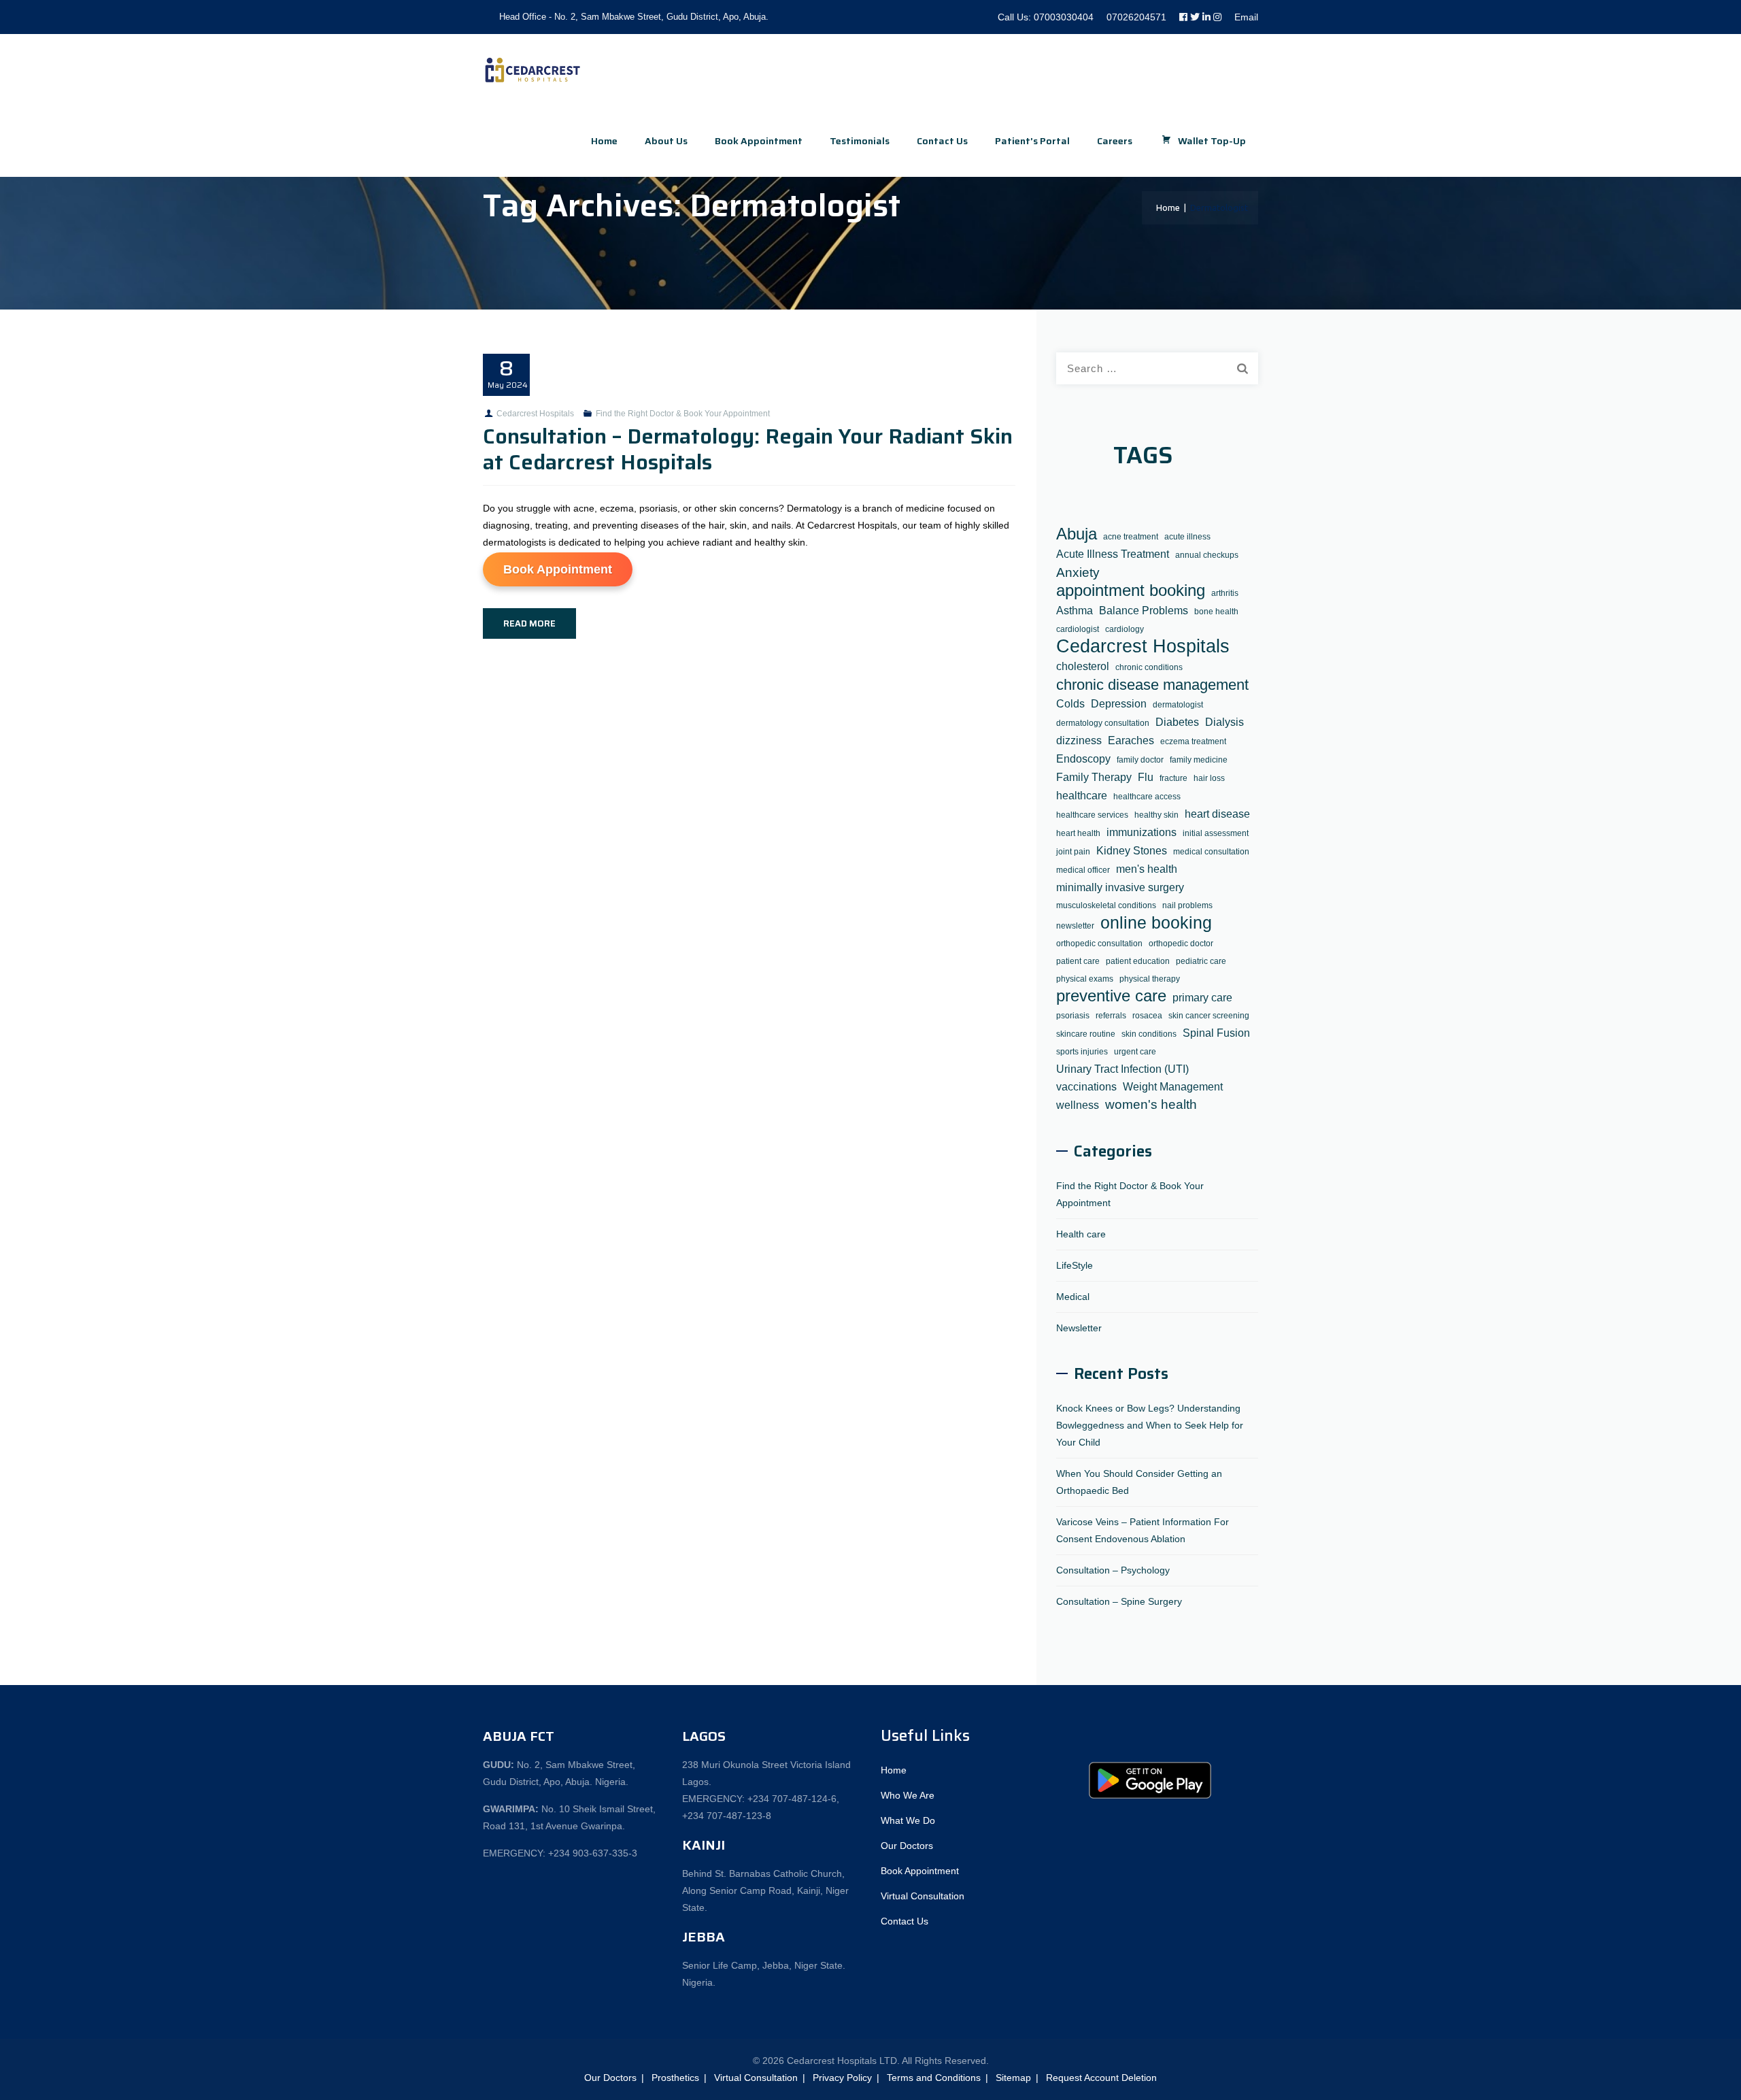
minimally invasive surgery (1120, 887)
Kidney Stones (1132, 850)
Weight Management (1173, 1086)
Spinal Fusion (1216, 1033)
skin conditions (1149, 1034)
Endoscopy (1083, 759)
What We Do (908, 1820)
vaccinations (1086, 1086)
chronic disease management (1152, 685)
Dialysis (1224, 722)
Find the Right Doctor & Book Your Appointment (683, 414)
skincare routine (1086, 1034)
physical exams (1085, 979)
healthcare (1082, 795)
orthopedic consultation (1099, 944)
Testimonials (860, 141)
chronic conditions (1149, 667)
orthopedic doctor (1181, 944)
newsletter (1075, 926)
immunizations (1142, 832)
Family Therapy (1094, 777)
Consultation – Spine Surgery (1119, 1601)
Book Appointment (558, 569)
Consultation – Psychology (1113, 1570)
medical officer (1083, 870)
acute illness (1187, 537)
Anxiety (1078, 572)
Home (604, 141)
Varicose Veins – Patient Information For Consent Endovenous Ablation (1143, 1530)
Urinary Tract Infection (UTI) (1122, 1069)
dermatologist (1178, 705)
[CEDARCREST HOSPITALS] (533, 70)
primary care (1202, 997)
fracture (1173, 778)
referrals (1111, 1016)
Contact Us (942, 141)
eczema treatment (1193, 741)
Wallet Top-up (1212, 141)
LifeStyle (1075, 1265)
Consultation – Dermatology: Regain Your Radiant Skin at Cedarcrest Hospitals (748, 449)
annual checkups (1207, 555)
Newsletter (1079, 1328)
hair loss (1209, 778)
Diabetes (1177, 722)
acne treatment (1131, 537)
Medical (1073, 1297)
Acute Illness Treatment (1113, 554)
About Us (666, 141)
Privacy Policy (842, 2078)
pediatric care (1201, 961)
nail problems (1187, 905)
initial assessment (1216, 833)
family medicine (1199, 760)
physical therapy (1150, 979)
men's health (1147, 869)
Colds (1070, 703)
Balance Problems (1144, 610)
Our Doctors (907, 1846)
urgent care (1135, 1052)
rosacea (1147, 1016)
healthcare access (1147, 797)
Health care (1081, 1234)
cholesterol (1083, 666)
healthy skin (1156, 815)
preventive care (1111, 996)
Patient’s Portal (1032, 141)
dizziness (1079, 740)
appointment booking (1131, 591)
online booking (1156, 923)
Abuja (1077, 534)
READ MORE (529, 623)
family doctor (1140, 760)
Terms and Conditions (934, 2078)
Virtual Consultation (923, 1896)
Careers (1115, 141)
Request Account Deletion (1101, 2078)
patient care (1078, 961)
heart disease (1217, 814)
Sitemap (1013, 2078)
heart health (1078, 833)
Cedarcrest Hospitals (535, 414)
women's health (1151, 1104)
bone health (1216, 612)
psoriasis (1073, 1016)
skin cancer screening (1209, 1016)
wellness (1078, 1105)
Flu (1146, 777)
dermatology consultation (1103, 723)
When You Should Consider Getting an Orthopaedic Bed (1139, 1482)
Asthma (1075, 610)
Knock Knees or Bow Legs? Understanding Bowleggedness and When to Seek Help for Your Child (1150, 1425)
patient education (1138, 961)
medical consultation (1211, 852)
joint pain (1073, 852)
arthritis (1225, 593)
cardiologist (1078, 629)
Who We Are (908, 1795)
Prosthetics (675, 2078)
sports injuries (1082, 1052)
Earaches (1131, 740)
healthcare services (1092, 815)
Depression (1119, 703)
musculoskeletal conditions (1106, 905)
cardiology (1125, 629)
